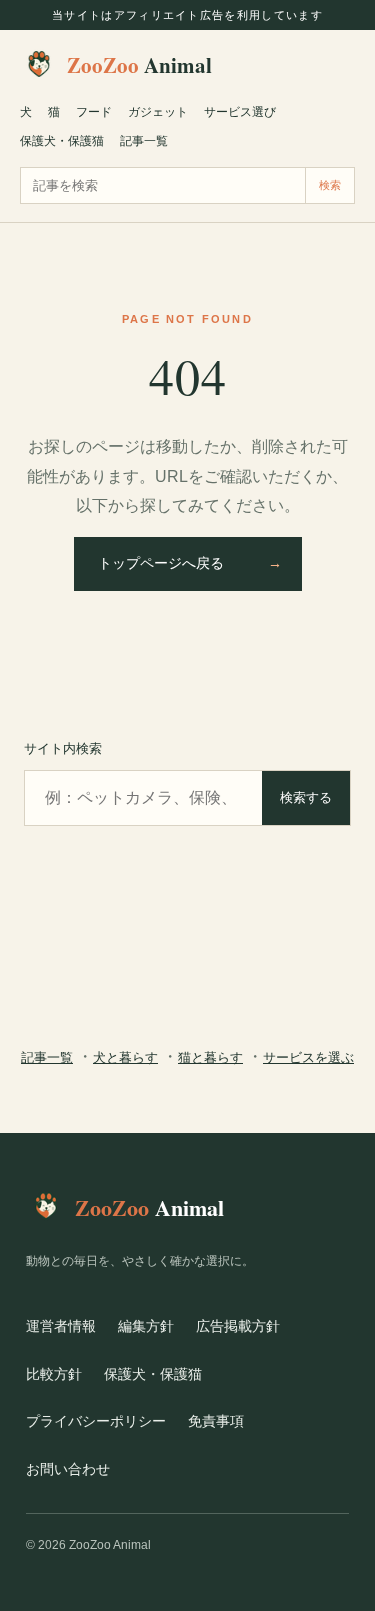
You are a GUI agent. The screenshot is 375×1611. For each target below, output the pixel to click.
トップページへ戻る (190, 563)
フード (94, 112)
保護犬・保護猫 (62, 141)
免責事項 (216, 1421)
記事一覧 (144, 141)
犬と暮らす (125, 1057)
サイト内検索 (63, 748)
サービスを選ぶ (308, 1057)
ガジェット (158, 112)
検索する (306, 797)
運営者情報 (61, 1326)
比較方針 (54, 1374)
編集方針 (146, 1326)
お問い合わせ (68, 1469)
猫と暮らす (210, 1057)
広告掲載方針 (238, 1326)
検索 (330, 185)
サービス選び (240, 112)
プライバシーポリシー (96, 1421)
